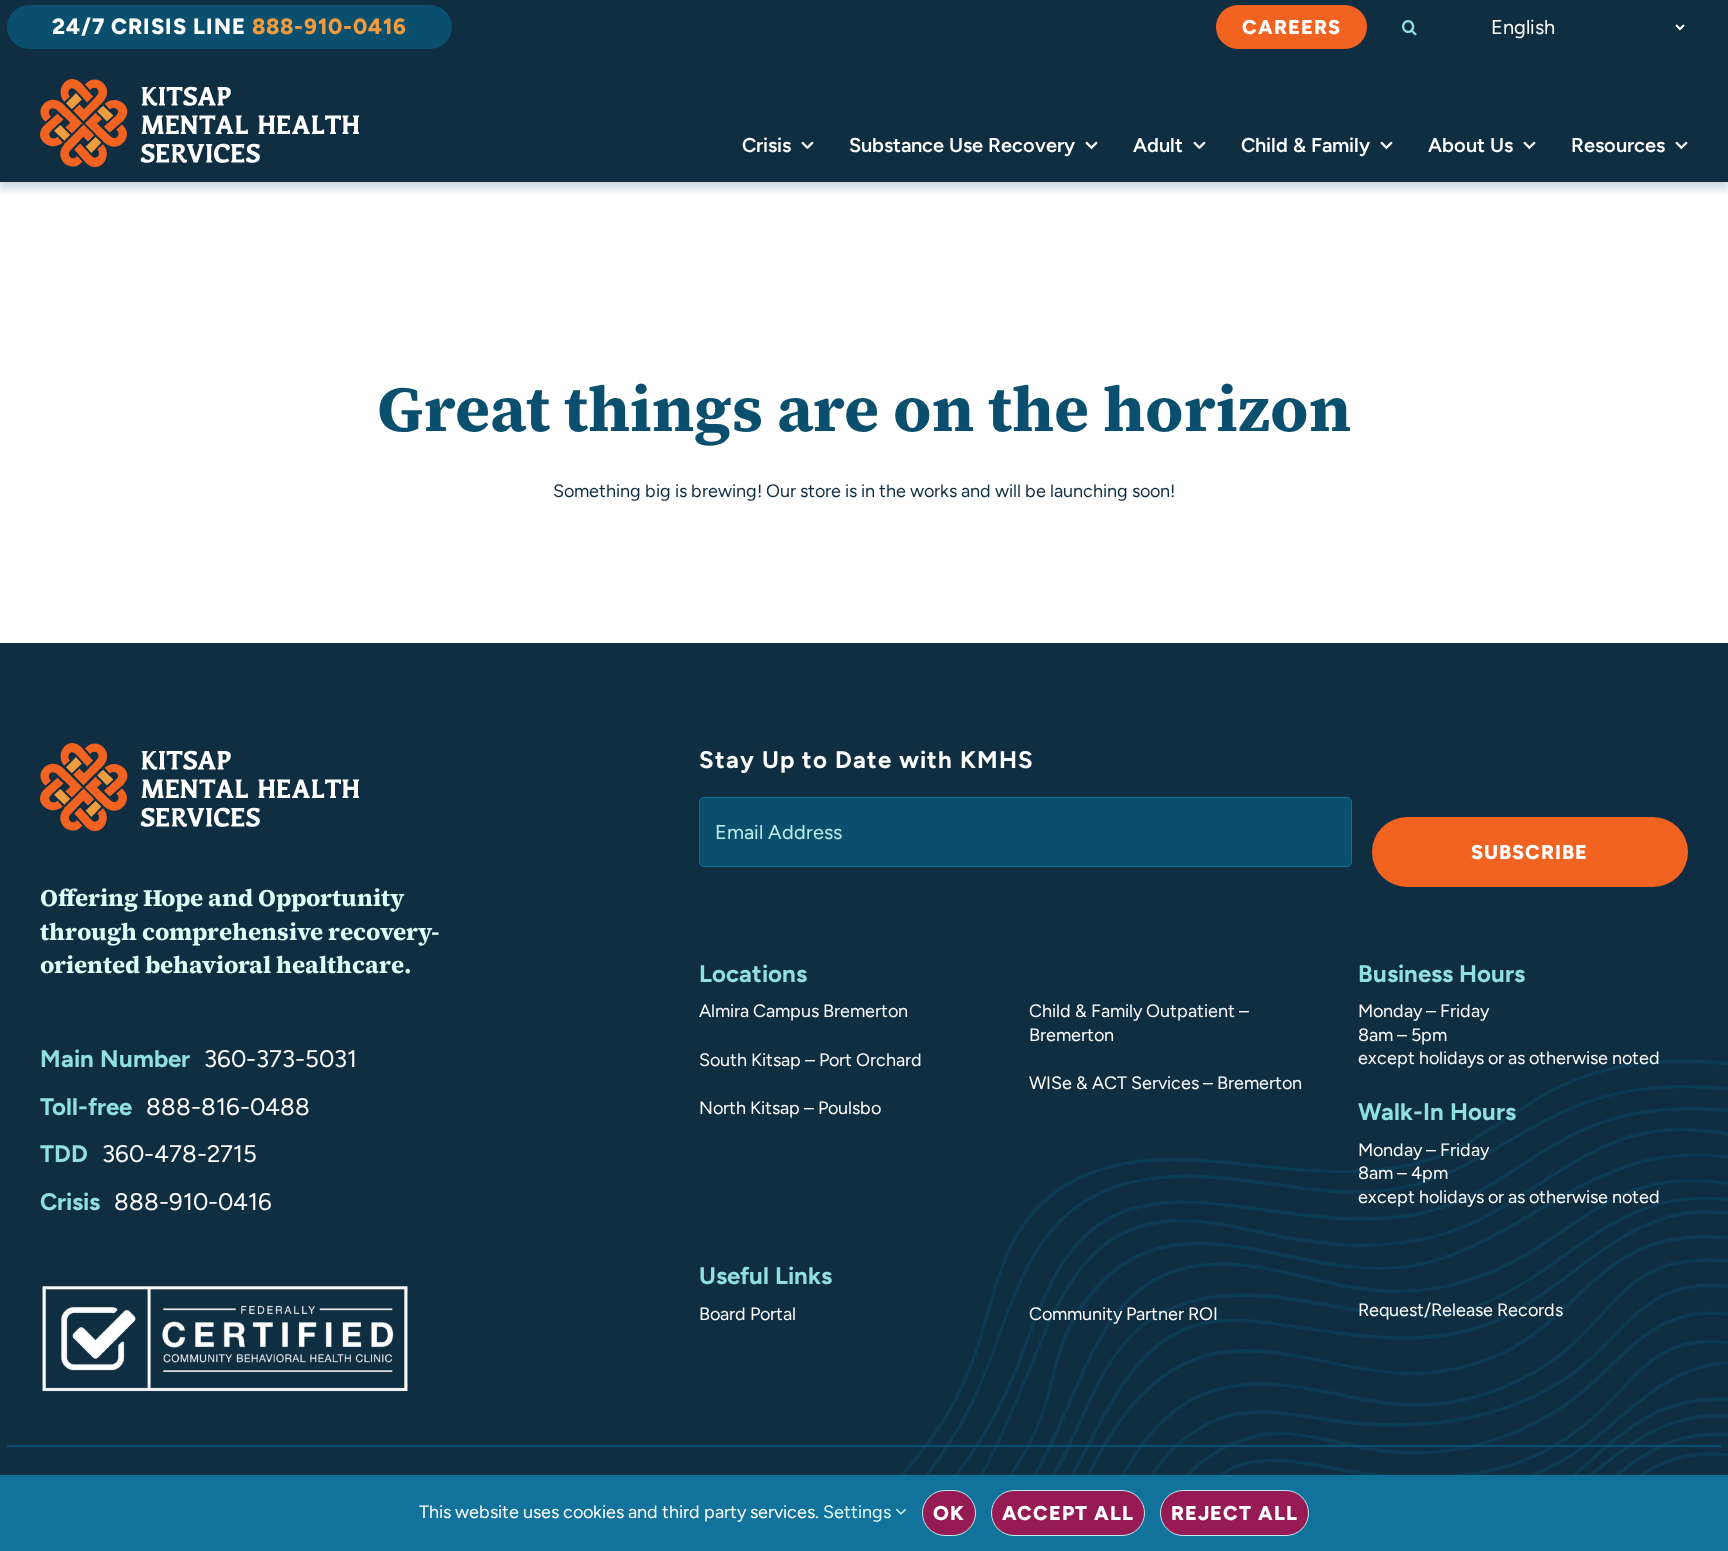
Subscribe (1529, 852)
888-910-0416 (193, 1201)
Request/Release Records (1460, 1310)
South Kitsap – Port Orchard (810, 1060)
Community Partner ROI (1123, 1314)
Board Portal (747, 1314)
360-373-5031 (280, 1058)
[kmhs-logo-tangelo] (199, 88)
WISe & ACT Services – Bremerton (1165, 1083)
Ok (949, 1513)
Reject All (1234, 1513)
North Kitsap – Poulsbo (790, 1108)
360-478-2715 (179, 1153)
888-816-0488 (228, 1106)
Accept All (1068, 1513)
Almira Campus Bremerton (803, 1011)
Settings (859, 1512)
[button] (1427, 27)
